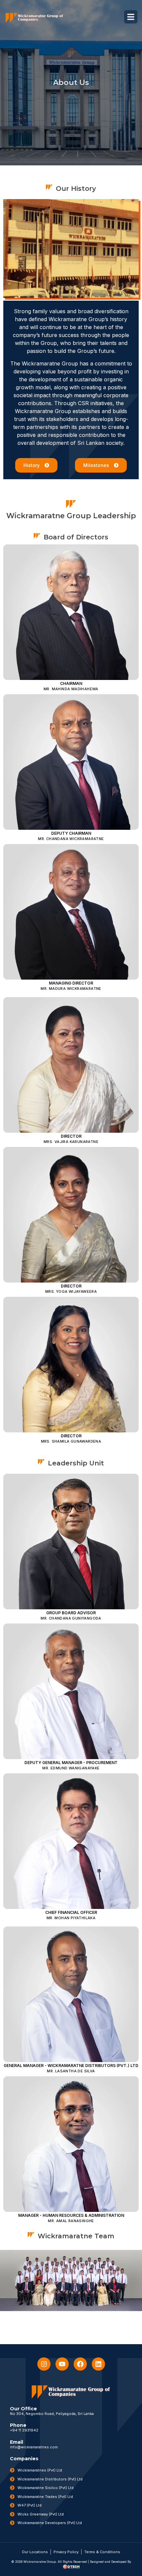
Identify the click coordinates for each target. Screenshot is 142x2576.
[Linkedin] (98, 2364)
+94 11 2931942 (24, 2430)
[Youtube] (62, 2364)
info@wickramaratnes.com (34, 2447)
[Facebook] (80, 2364)
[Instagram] (44, 2364)
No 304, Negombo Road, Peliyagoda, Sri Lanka (52, 2414)
